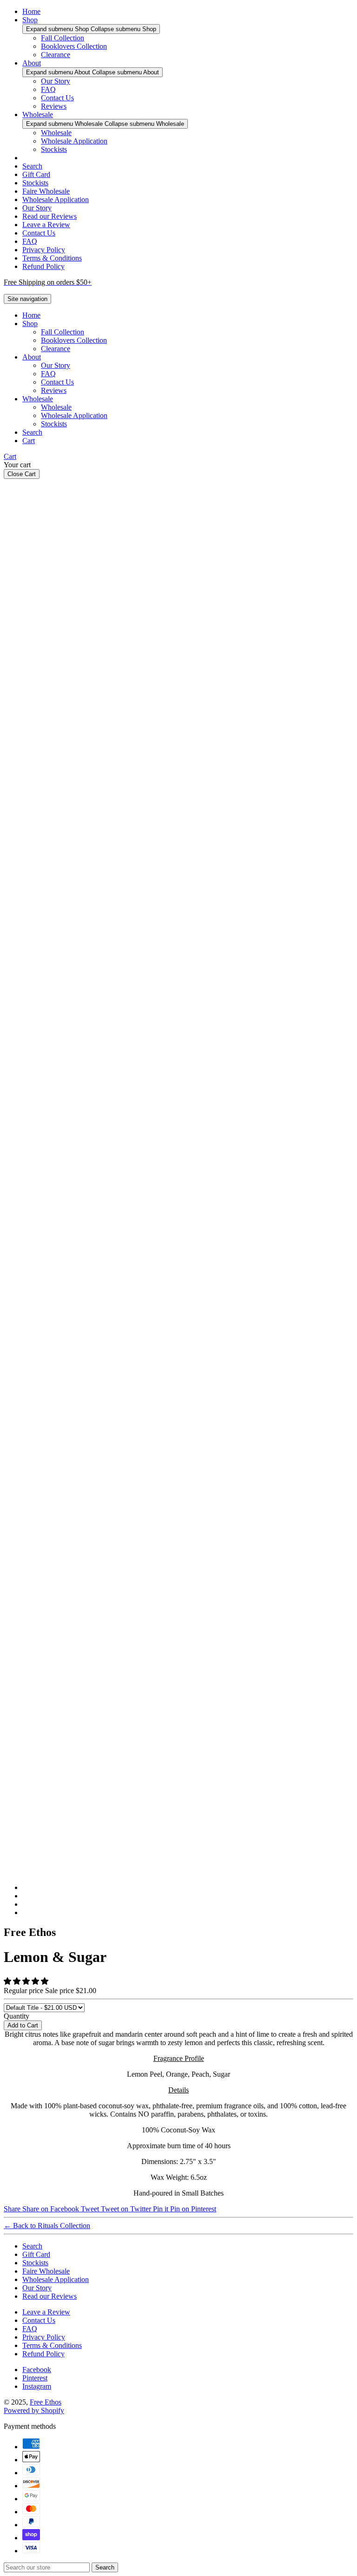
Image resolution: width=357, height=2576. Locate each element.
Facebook (37, 2370)
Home (31, 11)
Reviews (54, 106)
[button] (27, 1981)
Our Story (56, 81)
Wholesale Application (74, 141)
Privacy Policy (44, 250)
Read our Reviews (50, 216)
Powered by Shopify (34, 2410)
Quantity (17, 2016)
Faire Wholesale (46, 191)
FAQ (48, 89)
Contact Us (57, 98)
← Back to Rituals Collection (47, 2226)
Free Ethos (46, 2402)
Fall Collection (63, 38)
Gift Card (36, 174)
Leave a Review (46, 225)
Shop (30, 20)
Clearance (56, 55)
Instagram (37, 2386)
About (32, 63)
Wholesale (38, 114)
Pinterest (35, 2378)
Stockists (54, 149)
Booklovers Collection (74, 46)
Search (32, 166)
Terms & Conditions (52, 258)
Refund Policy (43, 266)
